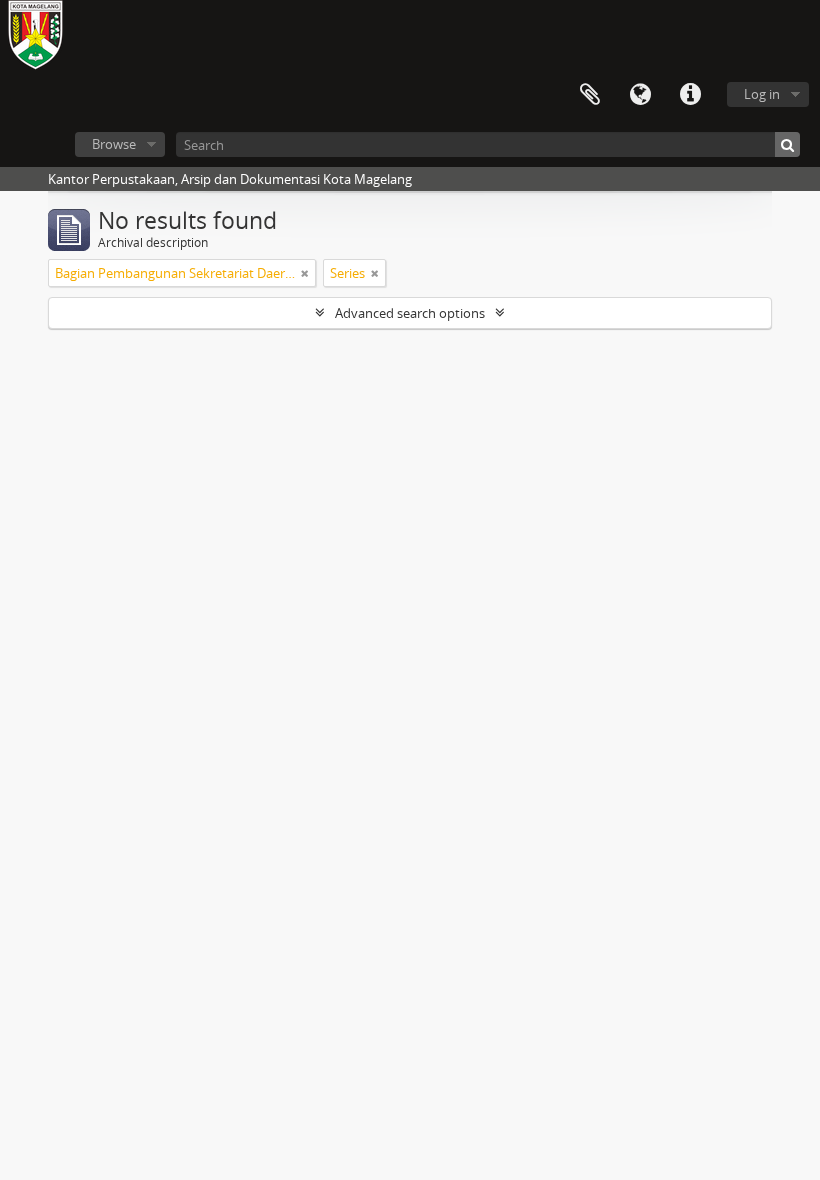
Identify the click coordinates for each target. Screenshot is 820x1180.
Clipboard (590, 95)
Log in (762, 94)
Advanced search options (410, 313)
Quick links (690, 95)
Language (640, 95)
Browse (114, 144)
